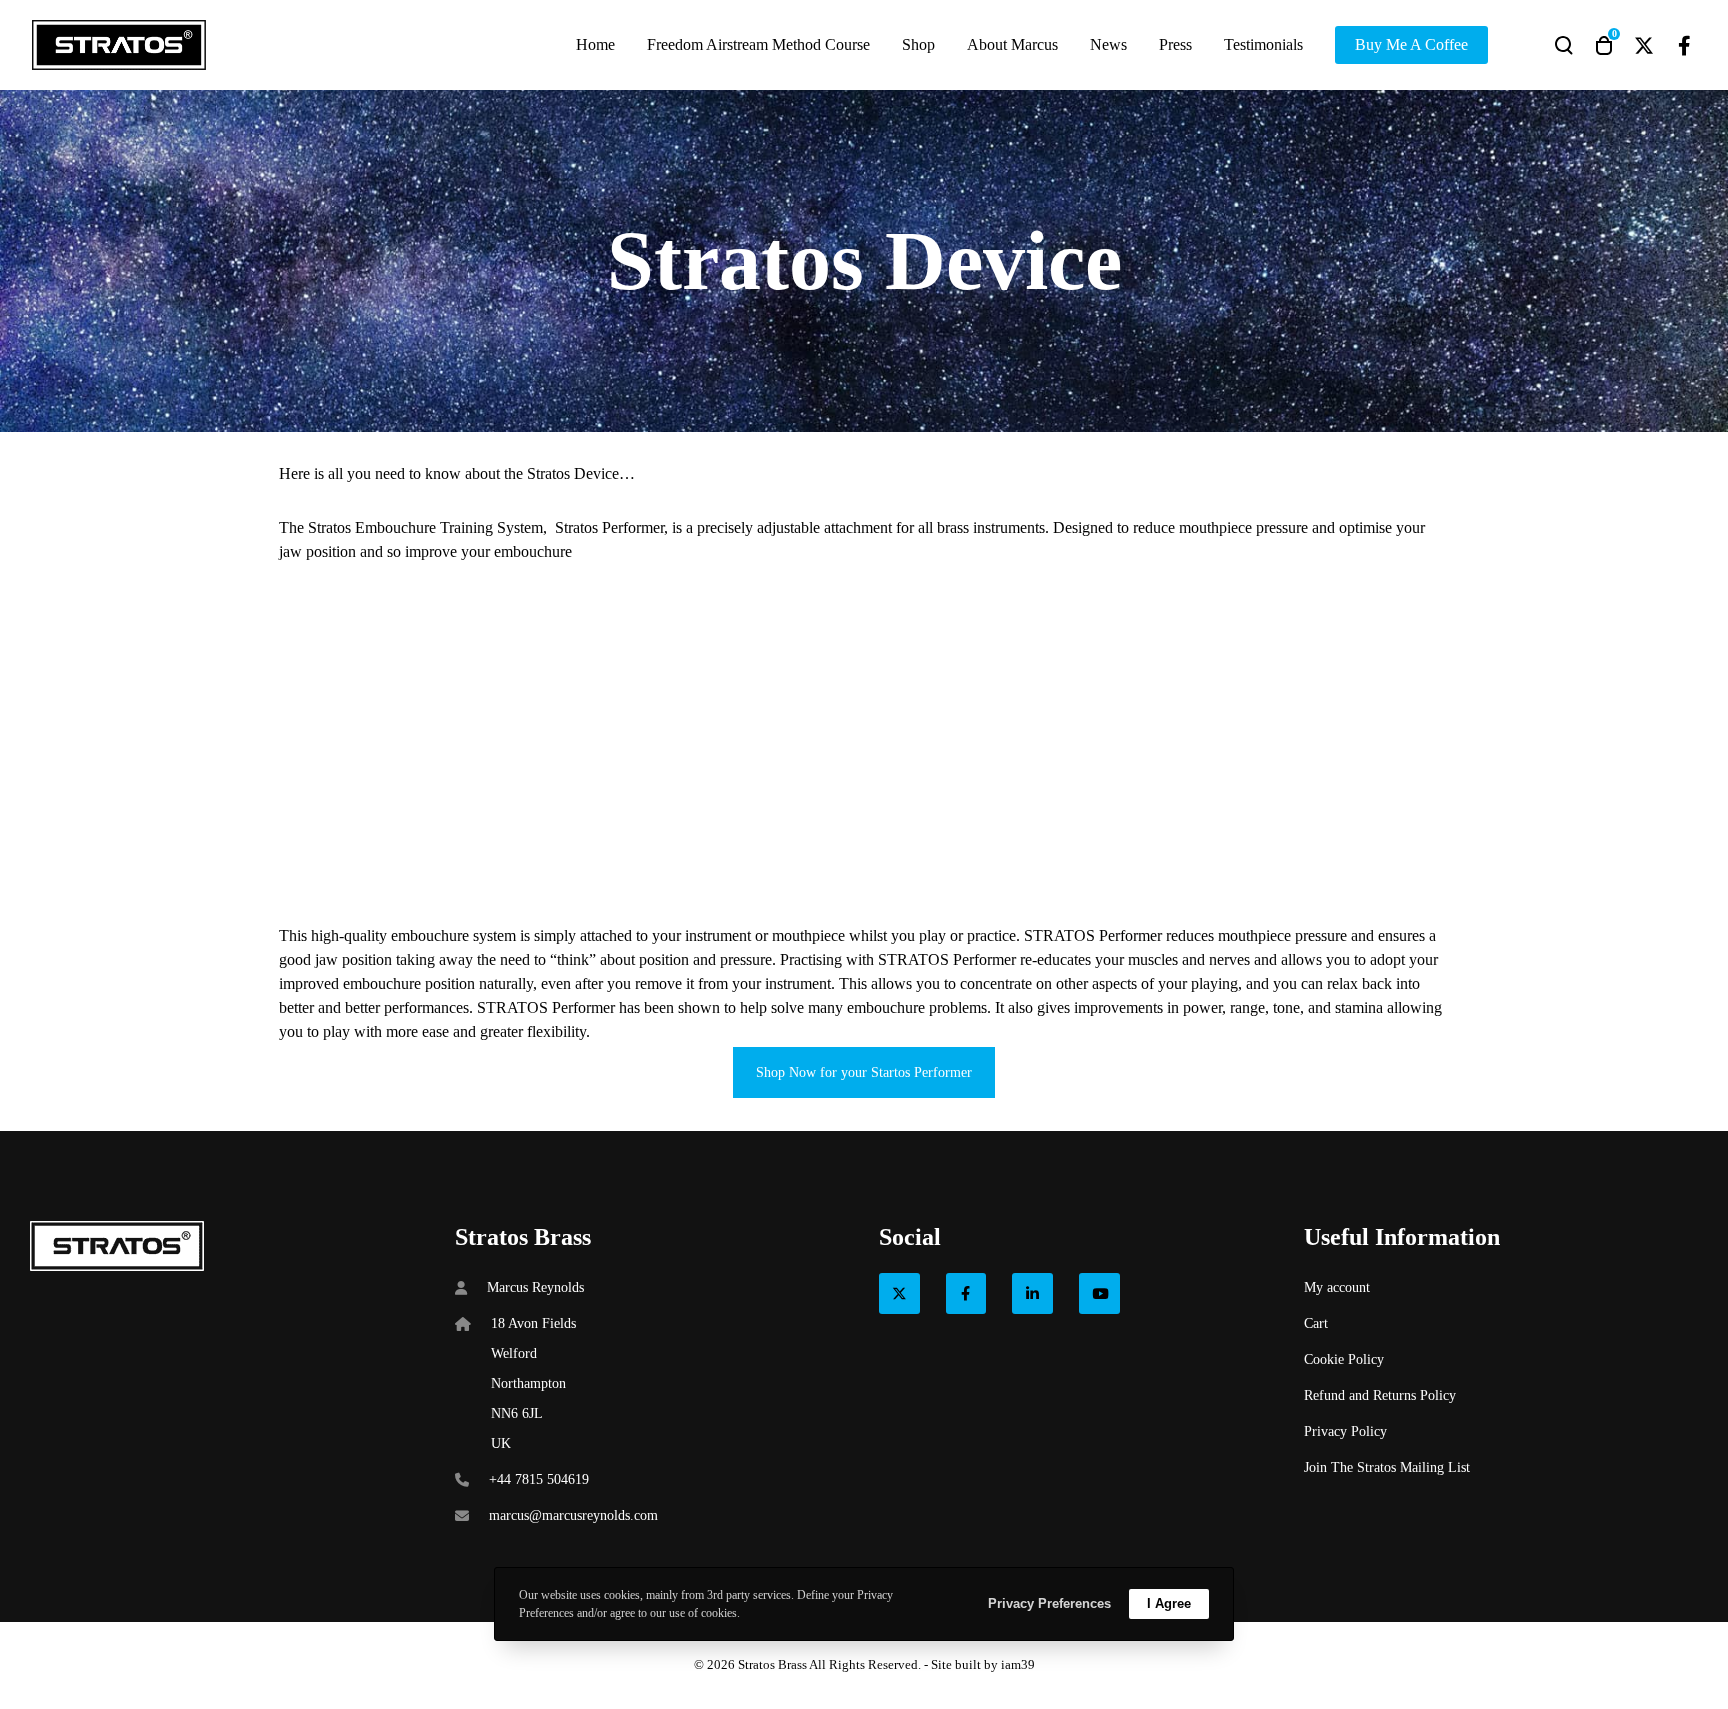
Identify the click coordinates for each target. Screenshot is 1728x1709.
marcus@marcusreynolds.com (573, 1515)
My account (1337, 1287)
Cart (1316, 1323)
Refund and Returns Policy (1380, 1395)
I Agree (1169, 1603)
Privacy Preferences (1049, 1603)
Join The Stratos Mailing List (1387, 1467)
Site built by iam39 (983, 1664)
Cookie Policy (1344, 1359)
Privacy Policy (1345, 1431)
